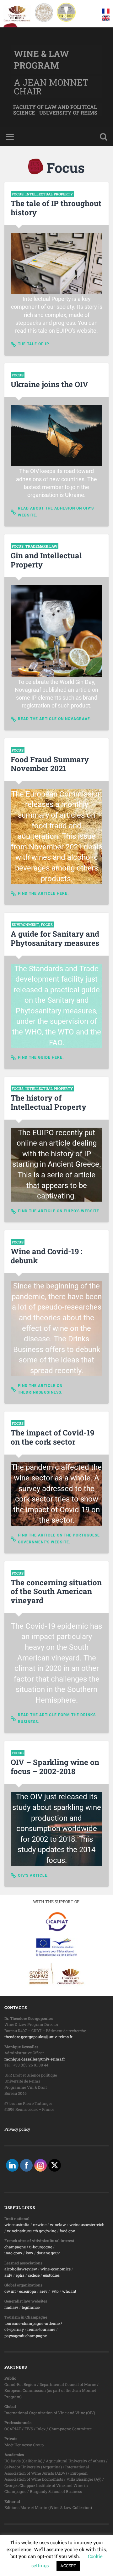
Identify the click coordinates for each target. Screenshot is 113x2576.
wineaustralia (17, 2224)
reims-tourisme (41, 2329)
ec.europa (28, 2291)
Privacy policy (17, 2129)
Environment (25, 924)
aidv (8, 2275)
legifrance (31, 2307)
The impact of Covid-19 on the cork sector (52, 1437)
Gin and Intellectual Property (46, 560)
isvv (30, 2253)
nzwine (40, 2224)
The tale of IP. (34, 344)
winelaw (58, 2224)
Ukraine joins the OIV (49, 384)
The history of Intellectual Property (48, 1102)
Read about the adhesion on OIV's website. (56, 512)
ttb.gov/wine (45, 2231)
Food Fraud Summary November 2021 (50, 764)
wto (55, 2291)
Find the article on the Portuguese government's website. (59, 1539)
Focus (18, 194)
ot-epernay (14, 2329)
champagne (15, 2247)
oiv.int (10, 2291)
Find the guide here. (41, 1057)
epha (20, 2275)
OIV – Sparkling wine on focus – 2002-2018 (55, 1767)
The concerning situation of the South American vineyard (56, 1592)
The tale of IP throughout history (56, 208)
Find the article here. (43, 893)
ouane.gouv (49, 2253)
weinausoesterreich (87, 2224)
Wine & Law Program (41, 59)
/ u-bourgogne (39, 2247)
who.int (69, 2291)
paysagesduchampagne (26, 2336)
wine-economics (56, 2269)
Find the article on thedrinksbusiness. (40, 1389)
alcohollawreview (21, 2269)
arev (43, 2291)
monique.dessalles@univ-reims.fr (35, 2059)
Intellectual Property (49, 194)
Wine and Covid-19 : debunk (46, 1256)
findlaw (11, 2307)
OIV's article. (33, 1875)
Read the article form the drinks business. (57, 1718)
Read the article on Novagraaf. (54, 719)
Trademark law (41, 546)
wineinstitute (19, 2231)
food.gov (67, 2231)
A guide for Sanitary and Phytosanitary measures (55, 938)
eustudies (51, 2275)
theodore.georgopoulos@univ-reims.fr (38, 2037)
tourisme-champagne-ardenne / (33, 2323)
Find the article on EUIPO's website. (59, 1211)
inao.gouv (13, 2253)
